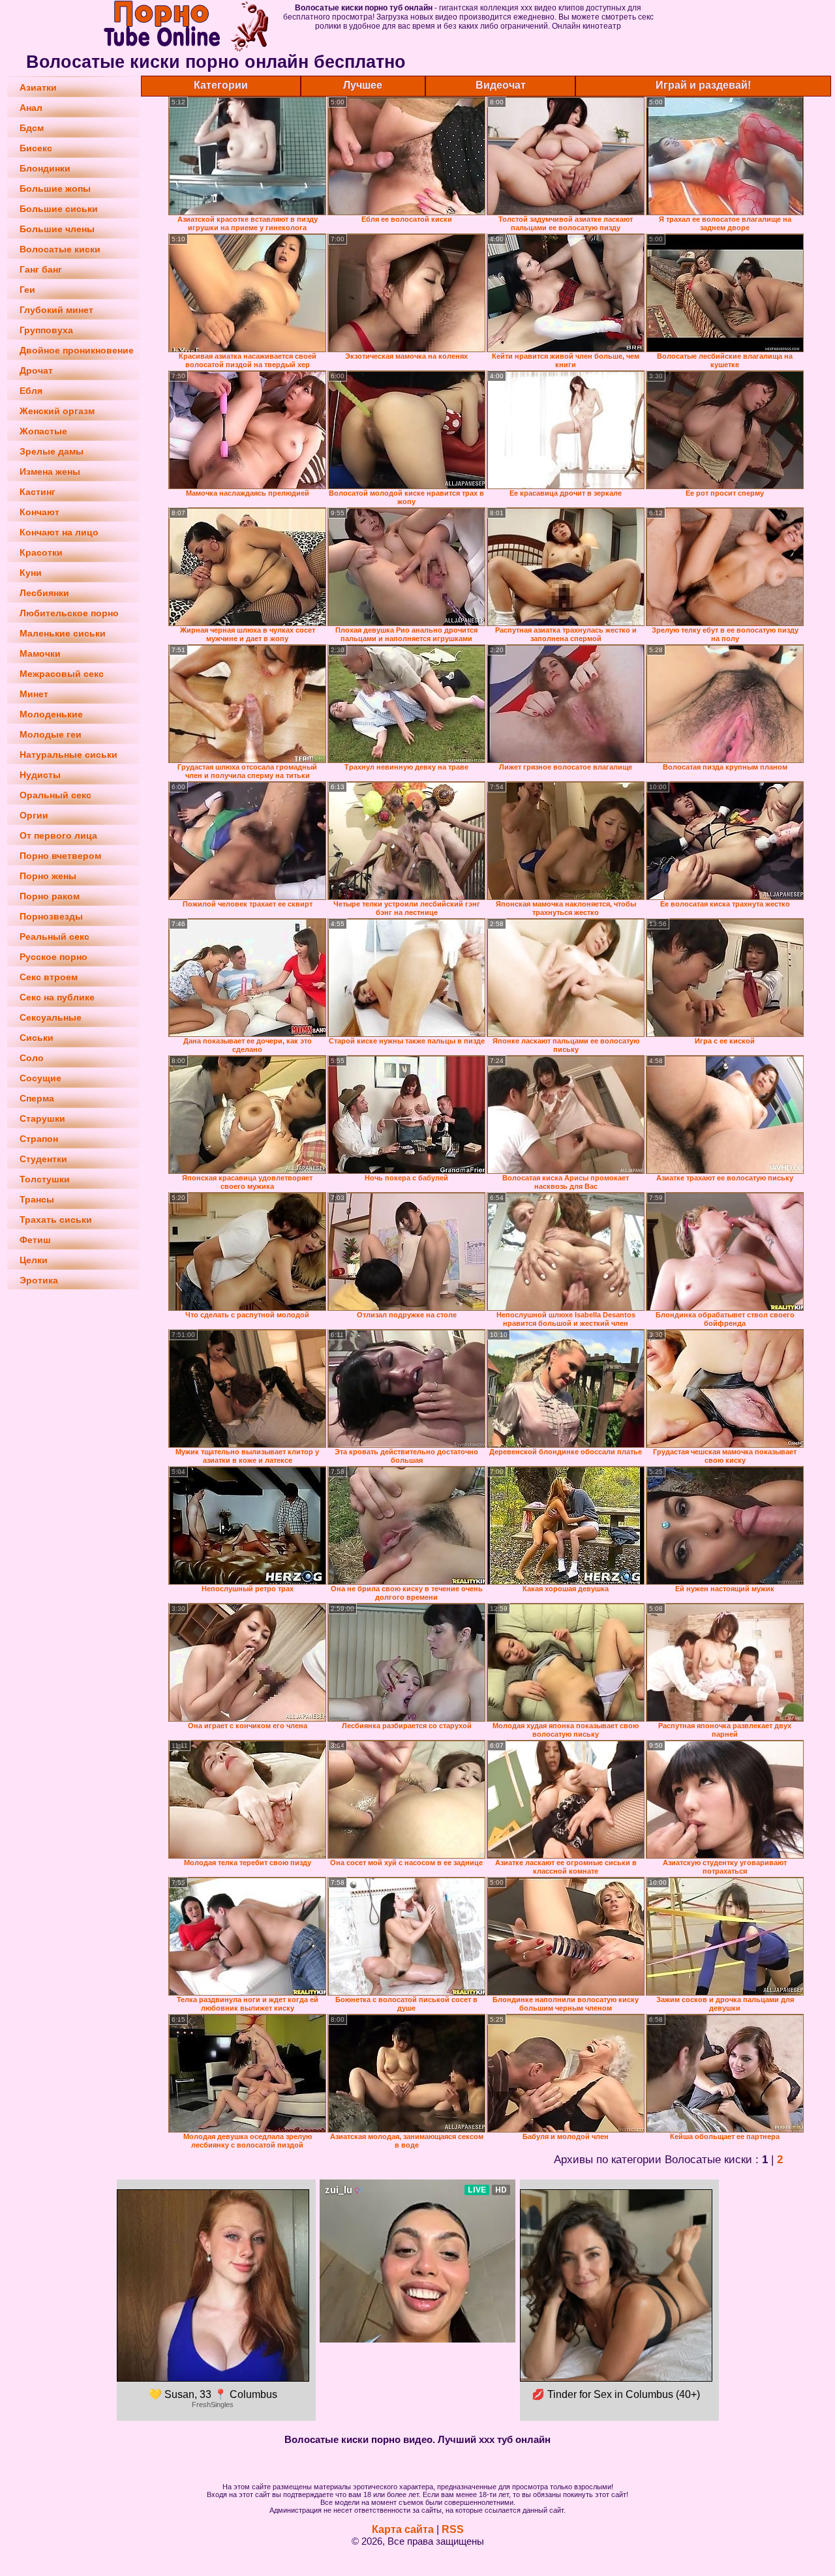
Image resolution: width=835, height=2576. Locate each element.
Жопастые (43, 431)
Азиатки (38, 87)
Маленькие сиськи (63, 633)
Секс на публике (57, 997)
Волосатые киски (60, 249)
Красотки (41, 552)
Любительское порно (69, 613)
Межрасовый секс (62, 674)
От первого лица (58, 835)
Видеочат (501, 85)
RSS (453, 2529)
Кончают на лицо (59, 532)
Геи (27, 290)
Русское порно (53, 957)
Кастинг (38, 492)
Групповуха (46, 330)
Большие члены (57, 229)
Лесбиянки (44, 593)
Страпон (39, 1139)
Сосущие (40, 1078)
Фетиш (35, 1240)
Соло (32, 1058)
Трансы (37, 1199)
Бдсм (32, 128)
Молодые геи (51, 734)
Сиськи (37, 1038)
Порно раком (50, 896)
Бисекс (36, 148)
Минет (34, 694)
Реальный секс (54, 936)
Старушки (42, 1118)
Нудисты (40, 775)
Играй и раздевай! (703, 85)
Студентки (43, 1159)
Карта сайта (403, 2529)
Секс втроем (49, 977)
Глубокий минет (56, 310)
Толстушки (45, 1179)
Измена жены (50, 472)
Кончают (39, 512)
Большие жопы (55, 188)
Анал (31, 108)
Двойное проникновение (77, 350)
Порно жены (48, 876)
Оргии (34, 815)
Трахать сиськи (56, 1220)
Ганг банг (41, 269)
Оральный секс (55, 795)
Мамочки (40, 653)
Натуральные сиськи (68, 755)
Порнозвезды (51, 916)
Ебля (31, 391)
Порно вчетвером (60, 856)
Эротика (39, 1280)
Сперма (37, 1098)
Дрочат (36, 370)
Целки (34, 1260)
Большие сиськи (59, 209)
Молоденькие (51, 714)
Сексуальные (51, 1017)
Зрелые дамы (52, 451)
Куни (31, 573)
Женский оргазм (57, 411)
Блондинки (45, 168)
